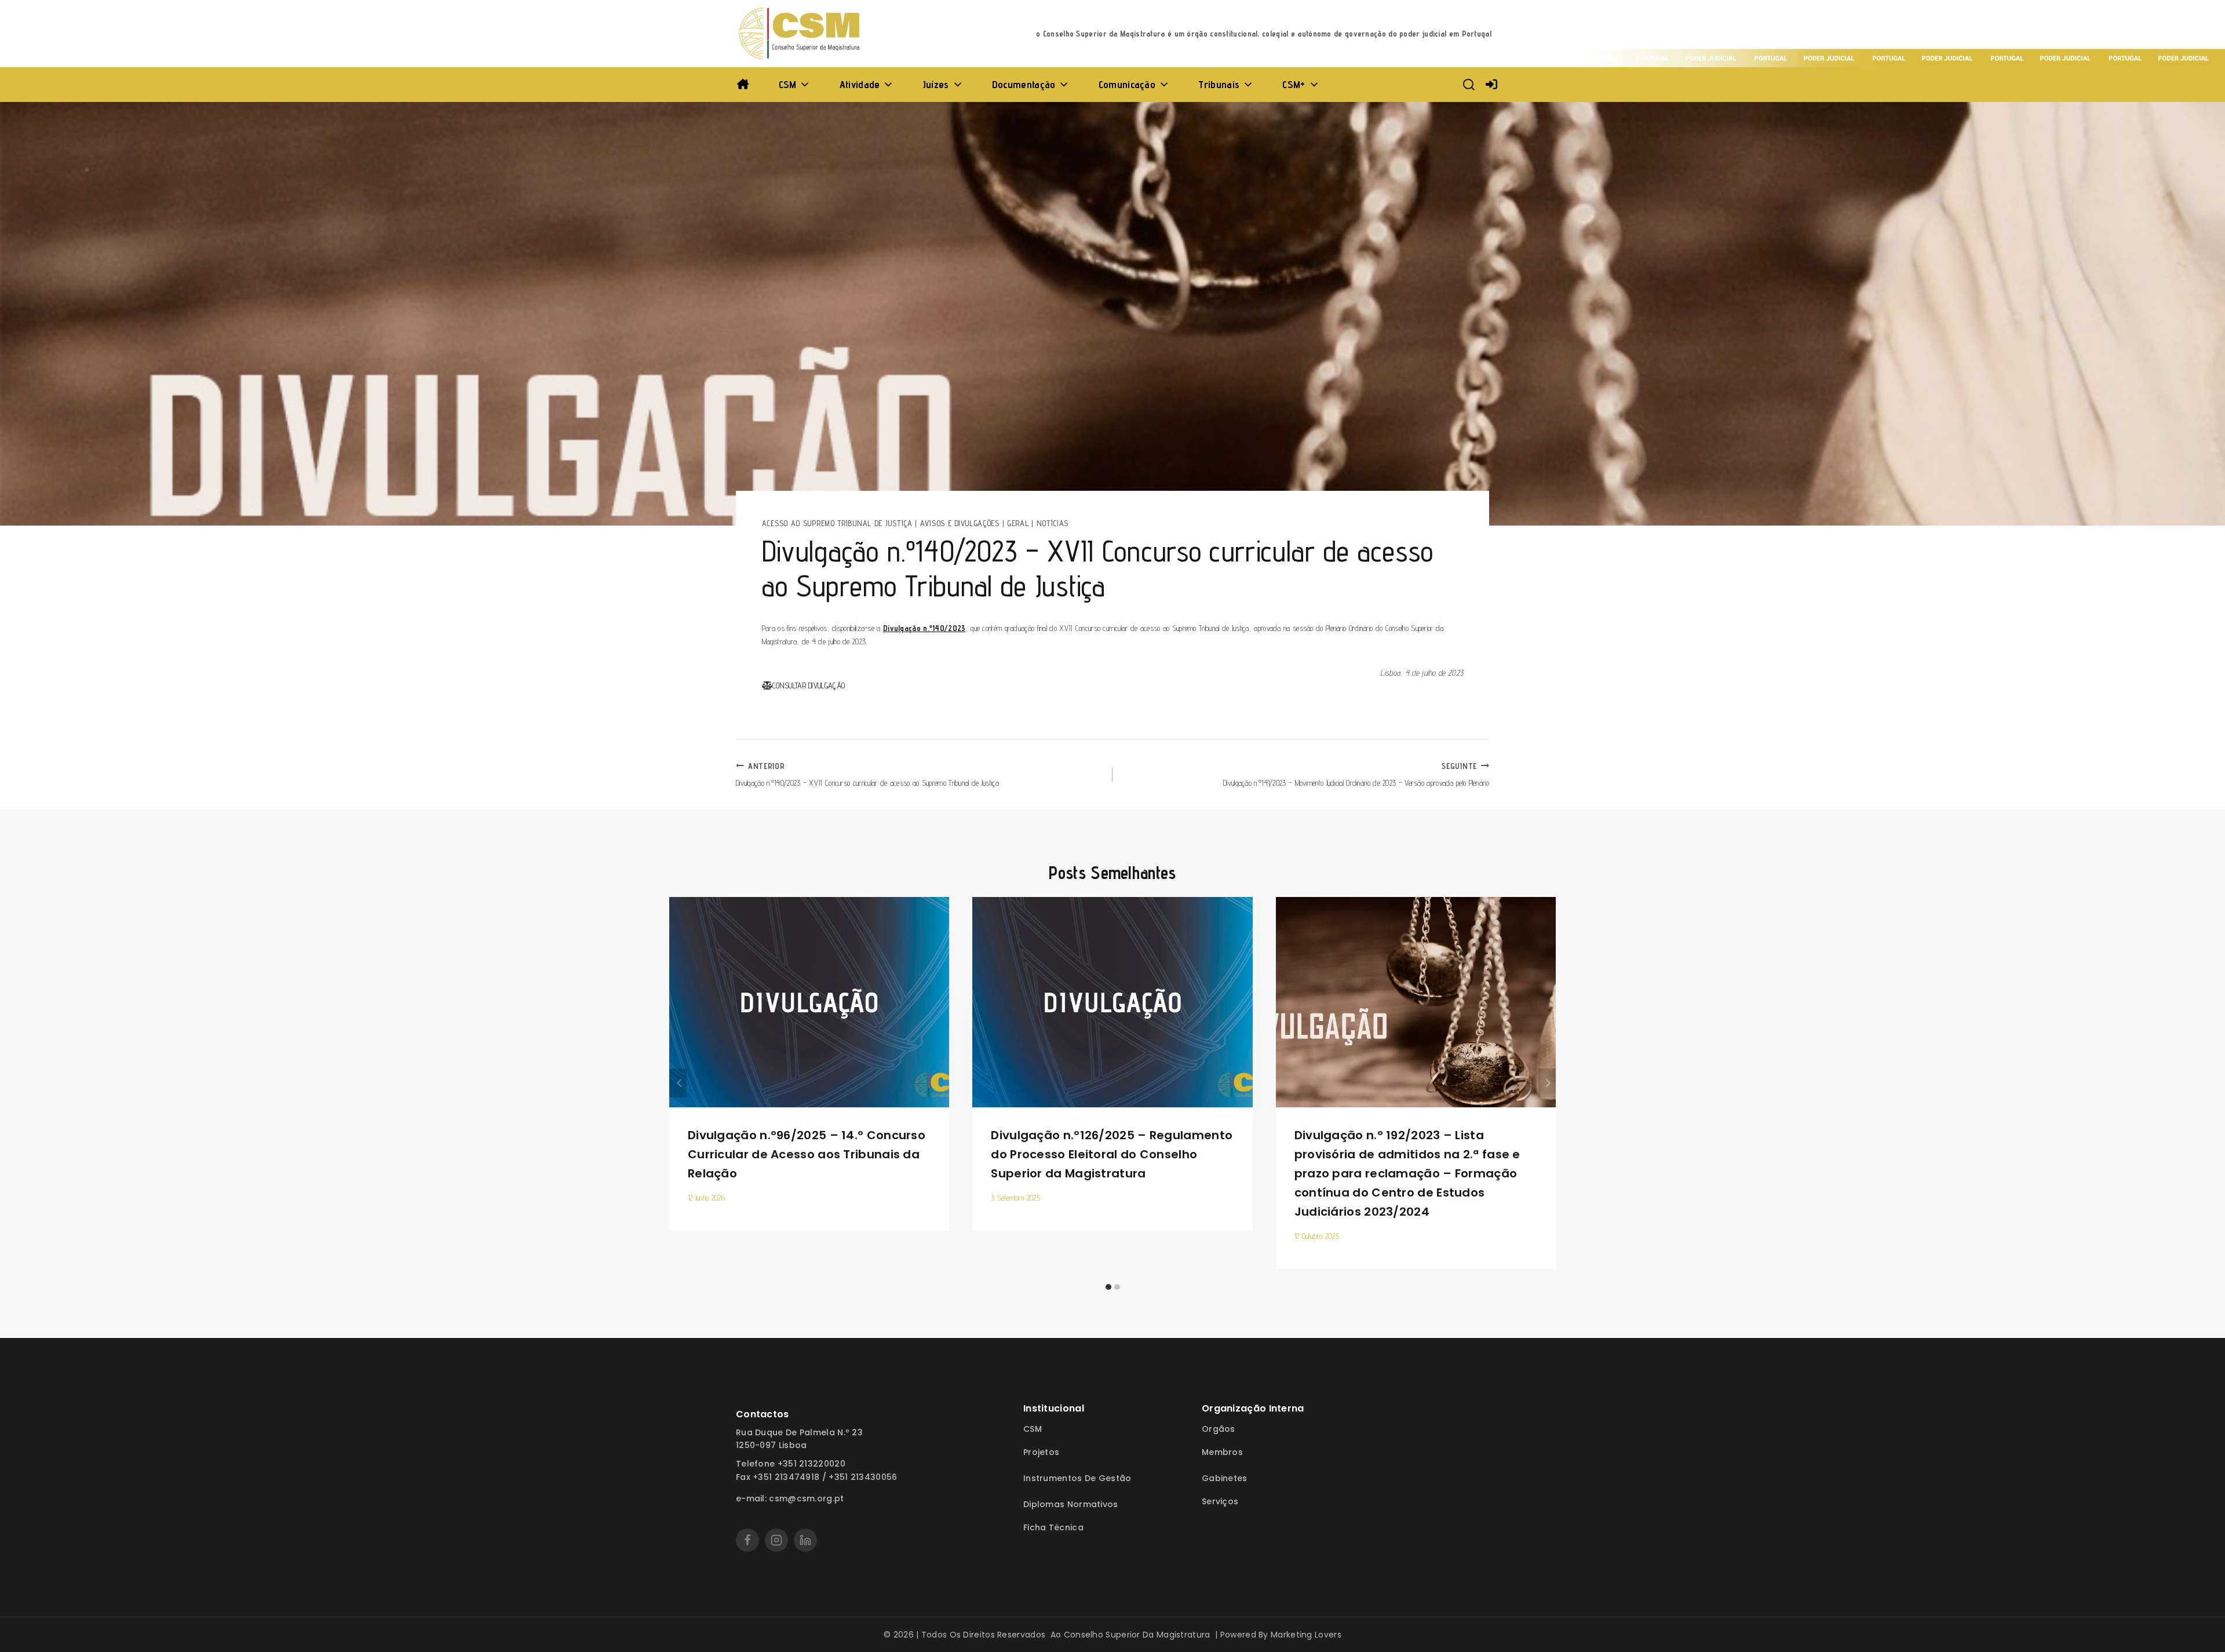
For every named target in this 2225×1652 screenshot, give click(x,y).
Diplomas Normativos (1071, 1504)
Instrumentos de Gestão (1077, 1478)
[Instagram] (776, 1540)
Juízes (936, 84)
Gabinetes (1225, 1478)
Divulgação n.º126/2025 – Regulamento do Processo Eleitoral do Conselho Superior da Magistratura (1112, 1154)
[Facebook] (747, 1540)
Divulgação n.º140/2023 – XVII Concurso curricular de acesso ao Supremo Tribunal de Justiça (867, 774)
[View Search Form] (1469, 85)
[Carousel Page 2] (1117, 1287)
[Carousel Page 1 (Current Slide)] (1108, 1287)
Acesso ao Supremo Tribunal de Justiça (837, 523)
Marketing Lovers (1306, 1635)
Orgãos (1219, 1429)
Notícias (1053, 523)
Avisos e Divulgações (960, 523)
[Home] (743, 85)
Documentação (1024, 84)
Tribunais (1219, 84)
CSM (788, 84)
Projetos (1041, 1452)
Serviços (1220, 1501)
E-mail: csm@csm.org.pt (790, 1498)
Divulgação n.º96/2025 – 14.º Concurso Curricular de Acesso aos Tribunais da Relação (807, 1154)
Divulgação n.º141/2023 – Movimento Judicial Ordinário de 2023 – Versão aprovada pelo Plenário (1356, 774)
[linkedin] (805, 1540)
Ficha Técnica (1053, 1527)
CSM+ (1294, 84)
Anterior (678, 1083)
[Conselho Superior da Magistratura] (800, 34)
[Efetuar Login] (1491, 85)
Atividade (860, 84)
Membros (1222, 1452)
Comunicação (1127, 84)
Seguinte (1547, 1083)
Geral (1018, 523)
